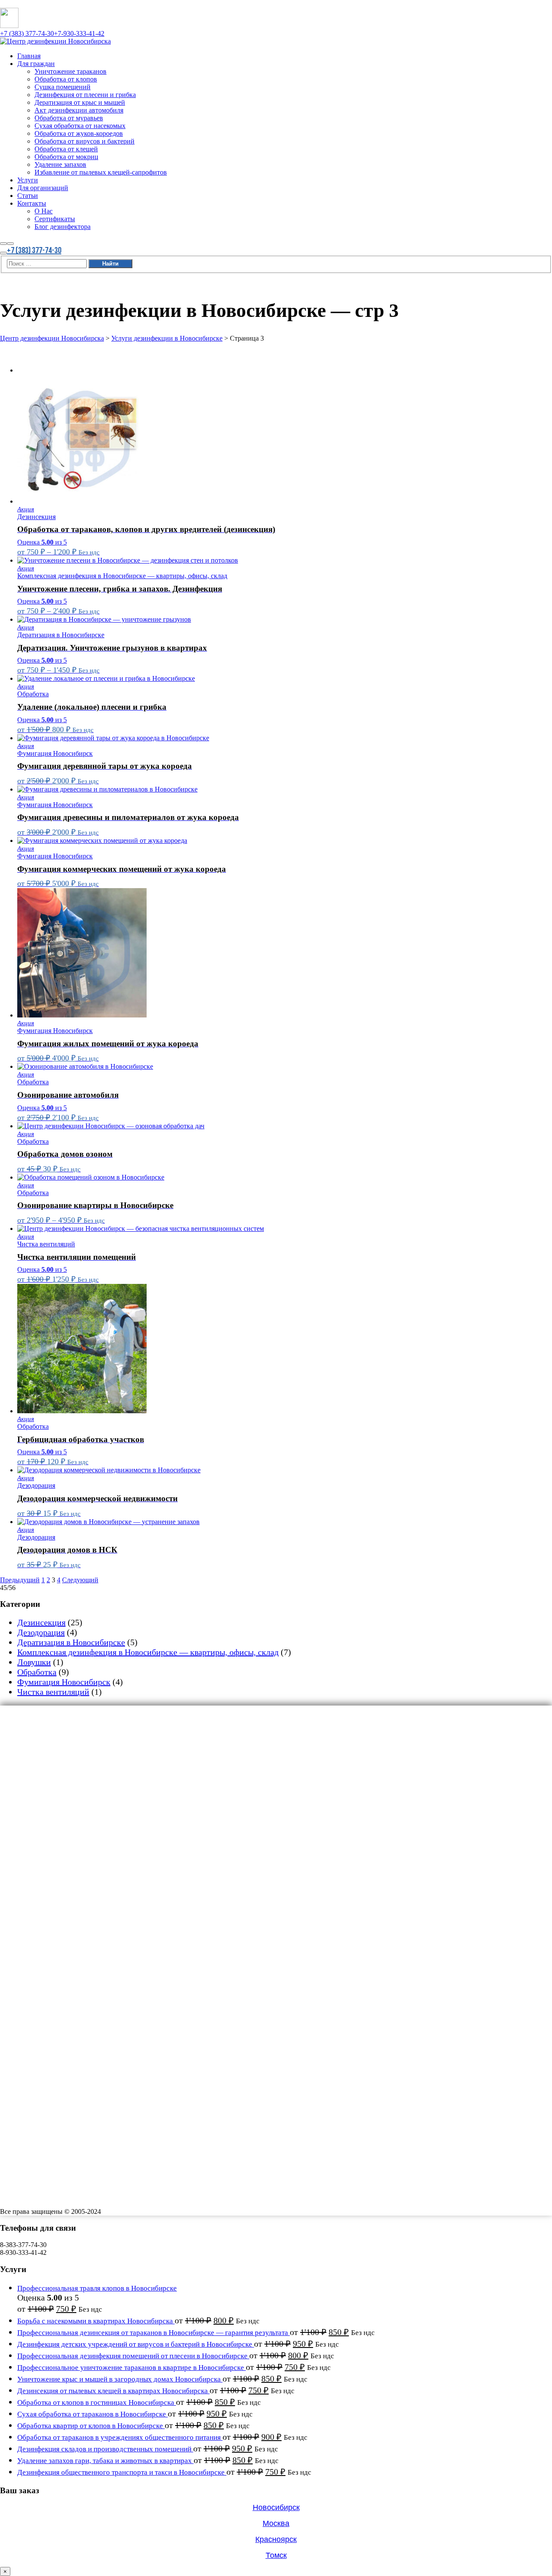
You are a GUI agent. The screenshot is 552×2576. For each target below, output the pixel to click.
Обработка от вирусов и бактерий (97, 1819)
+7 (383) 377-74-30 (27, 33)
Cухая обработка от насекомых (92, 1800)
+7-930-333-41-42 (79, 33)
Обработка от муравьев (77, 1790)
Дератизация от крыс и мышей (91, 1770)
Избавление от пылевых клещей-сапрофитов (117, 1859)
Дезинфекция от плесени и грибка (98, 1760)
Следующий (80, 1580)
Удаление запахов (67, 1849)
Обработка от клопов (73, 1740)
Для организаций (49, 1879)
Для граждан (41, 1720)
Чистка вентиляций (53, 1692)
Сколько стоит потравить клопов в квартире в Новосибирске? (92, 1971)
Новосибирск (276, 2507)
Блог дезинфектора (70, 1928)
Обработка (37, 1672)
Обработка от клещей (74, 1829)
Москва (276, 2523)
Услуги (30, 1869)
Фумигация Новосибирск (64, 1682)
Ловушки (34, 1662)
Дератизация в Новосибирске (71, 1642)
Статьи (30, 1889)
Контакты (35, 1899)
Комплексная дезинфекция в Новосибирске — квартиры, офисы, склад (148, 1652)
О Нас (45, 1909)
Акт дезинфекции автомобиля (90, 1780)
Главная (32, 1710)
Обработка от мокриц (74, 1839)
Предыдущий (20, 1580)
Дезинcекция (41, 1622)
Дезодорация (41, 1632)
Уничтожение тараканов (79, 1730)
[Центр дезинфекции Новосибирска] (55, 41)
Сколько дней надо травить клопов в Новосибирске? (78, 1964)
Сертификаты (60, 1919)
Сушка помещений (69, 1750)
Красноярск (276, 2539)
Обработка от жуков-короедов (90, 1809)
